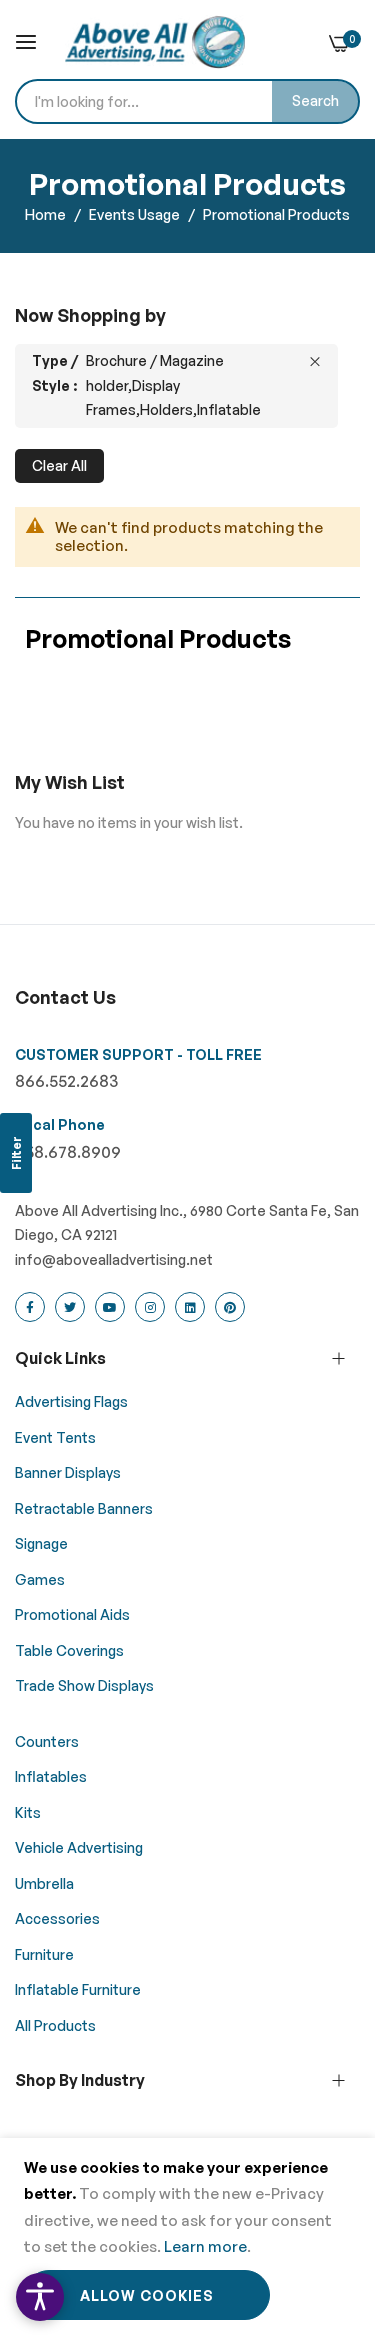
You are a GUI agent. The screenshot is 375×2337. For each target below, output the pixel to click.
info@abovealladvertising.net (114, 1259)
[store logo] (155, 42)
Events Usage (136, 214)
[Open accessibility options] (40, 2297)
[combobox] (187, 101)
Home (47, 214)
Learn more (205, 2246)
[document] (187, 2237)
